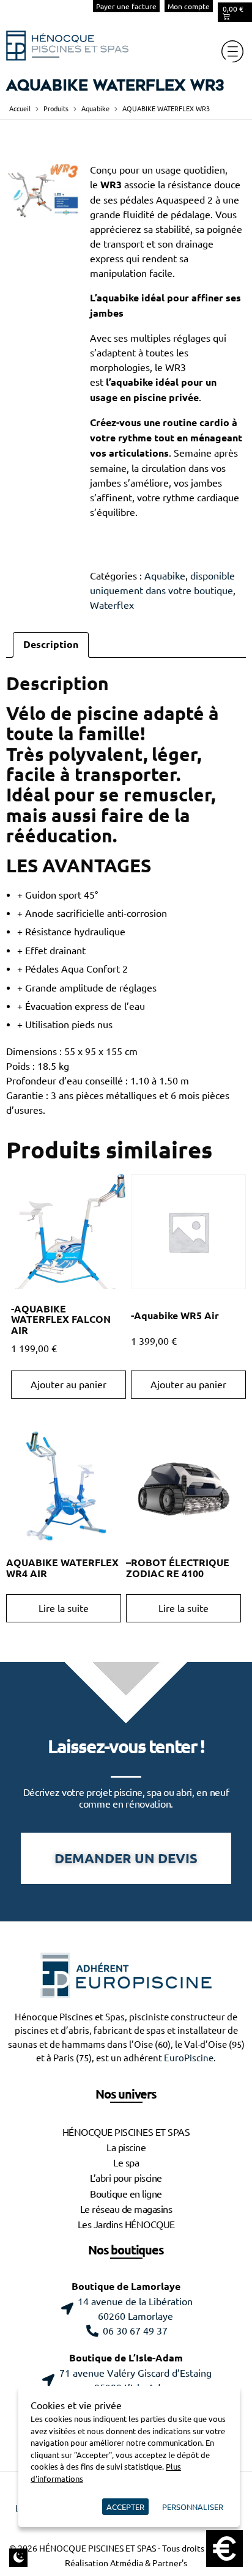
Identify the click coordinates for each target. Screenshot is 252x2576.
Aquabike (95, 109)
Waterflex (112, 605)
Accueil (20, 109)
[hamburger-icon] (232, 51)
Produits (56, 109)
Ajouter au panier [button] (69, 1385)
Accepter (125, 2507)
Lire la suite (64, 1608)
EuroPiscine (189, 2058)
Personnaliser (193, 2507)
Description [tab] (51, 645)
